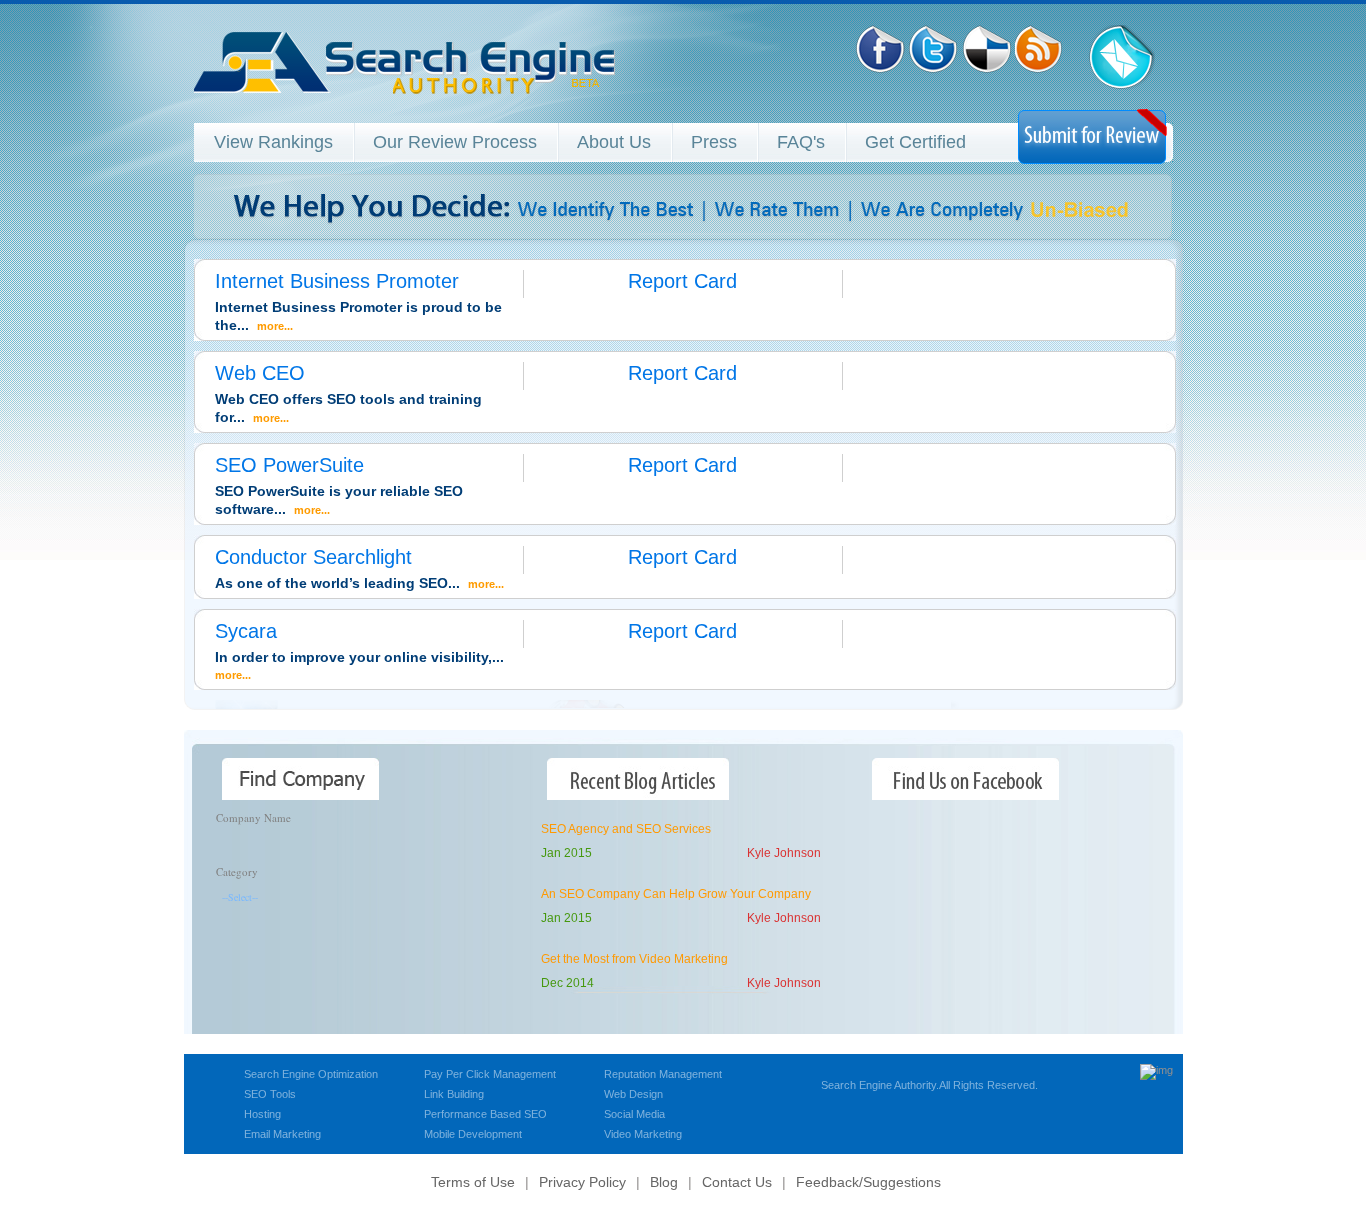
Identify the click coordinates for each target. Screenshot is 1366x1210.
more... (275, 326)
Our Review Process (455, 142)
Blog (664, 1182)
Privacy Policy (582, 1182)
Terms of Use (473, 1182)
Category (237, 871)
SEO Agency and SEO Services (626, 829)
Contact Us (737, 1182)
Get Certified (915, 142)
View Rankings (273, 142)
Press (714, 142)
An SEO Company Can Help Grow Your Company (676, 894)
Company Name (253, 817)
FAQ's (801, 142)
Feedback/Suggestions (868, 1182)
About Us (614, 142)
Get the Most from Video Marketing (634, 959)
